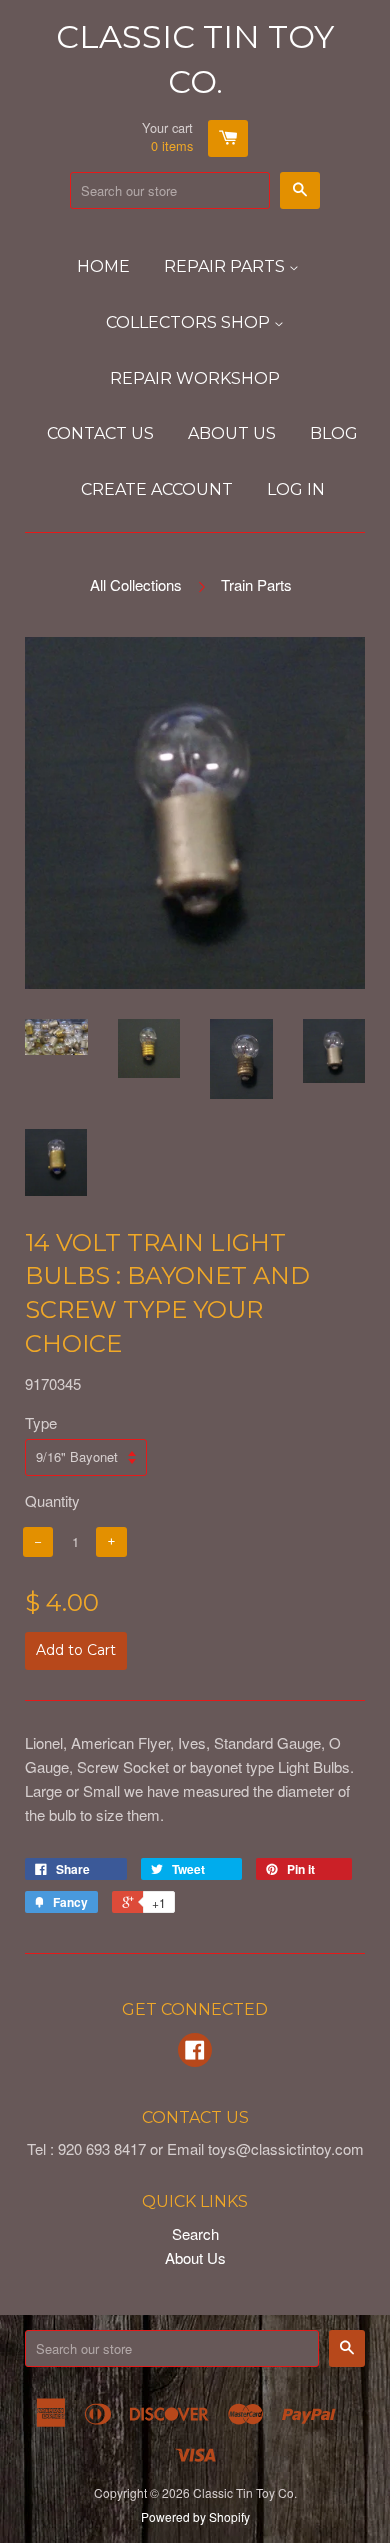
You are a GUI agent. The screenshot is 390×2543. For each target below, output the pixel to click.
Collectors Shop (190, 322)
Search (195, 2233)
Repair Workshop (195, 378)
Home (103, 266)
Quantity (52, 1500)
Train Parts (256, 584)
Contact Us (100, 433)
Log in (296, 489)
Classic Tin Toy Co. (195, 59)
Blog (334, 433)
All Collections (136, 584)
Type (41, 1422)
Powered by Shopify (195, 2516)
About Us (232, 433)
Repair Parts (226, 266)
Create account (157, 489)
